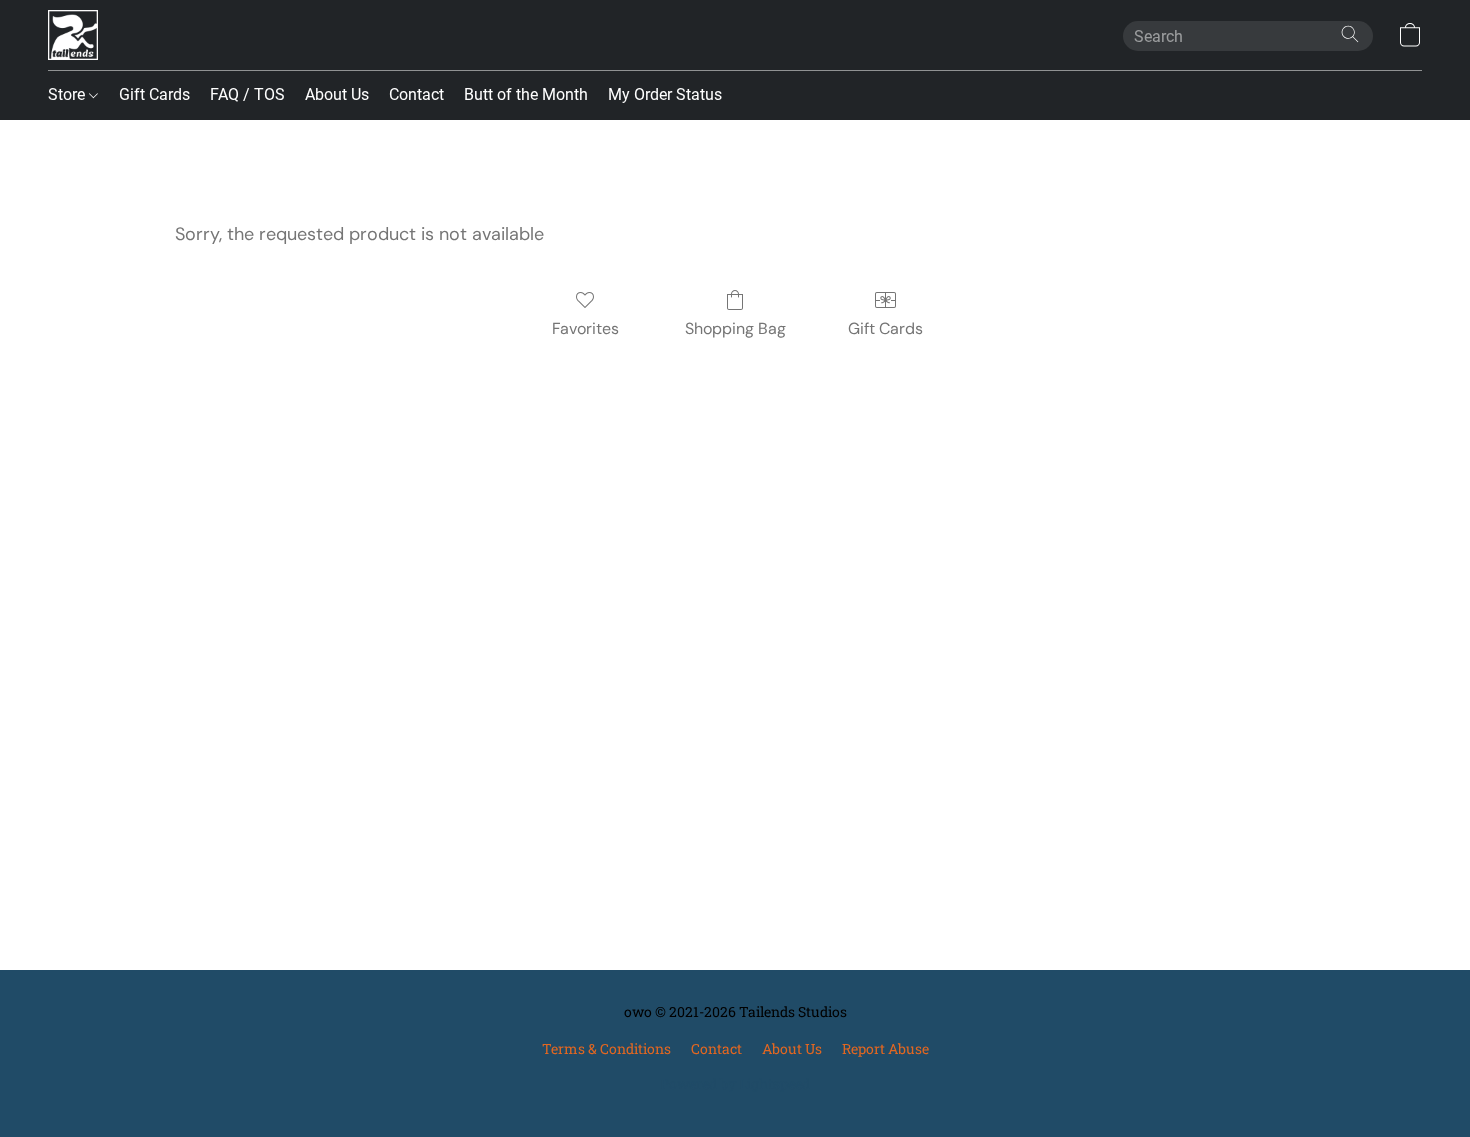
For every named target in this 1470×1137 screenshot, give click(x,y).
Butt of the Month (526, 94)
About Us (337, 94)
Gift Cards (154, 94)
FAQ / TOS (247, 94)
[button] (73, 35)
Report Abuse (885, 1048)
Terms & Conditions (606, 1048)
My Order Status (665, 94)
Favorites (585, 328)
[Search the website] (1350, 34)
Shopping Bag (735, 328)
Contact (416, 94)
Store (68, 94)
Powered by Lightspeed (735, 1083)
